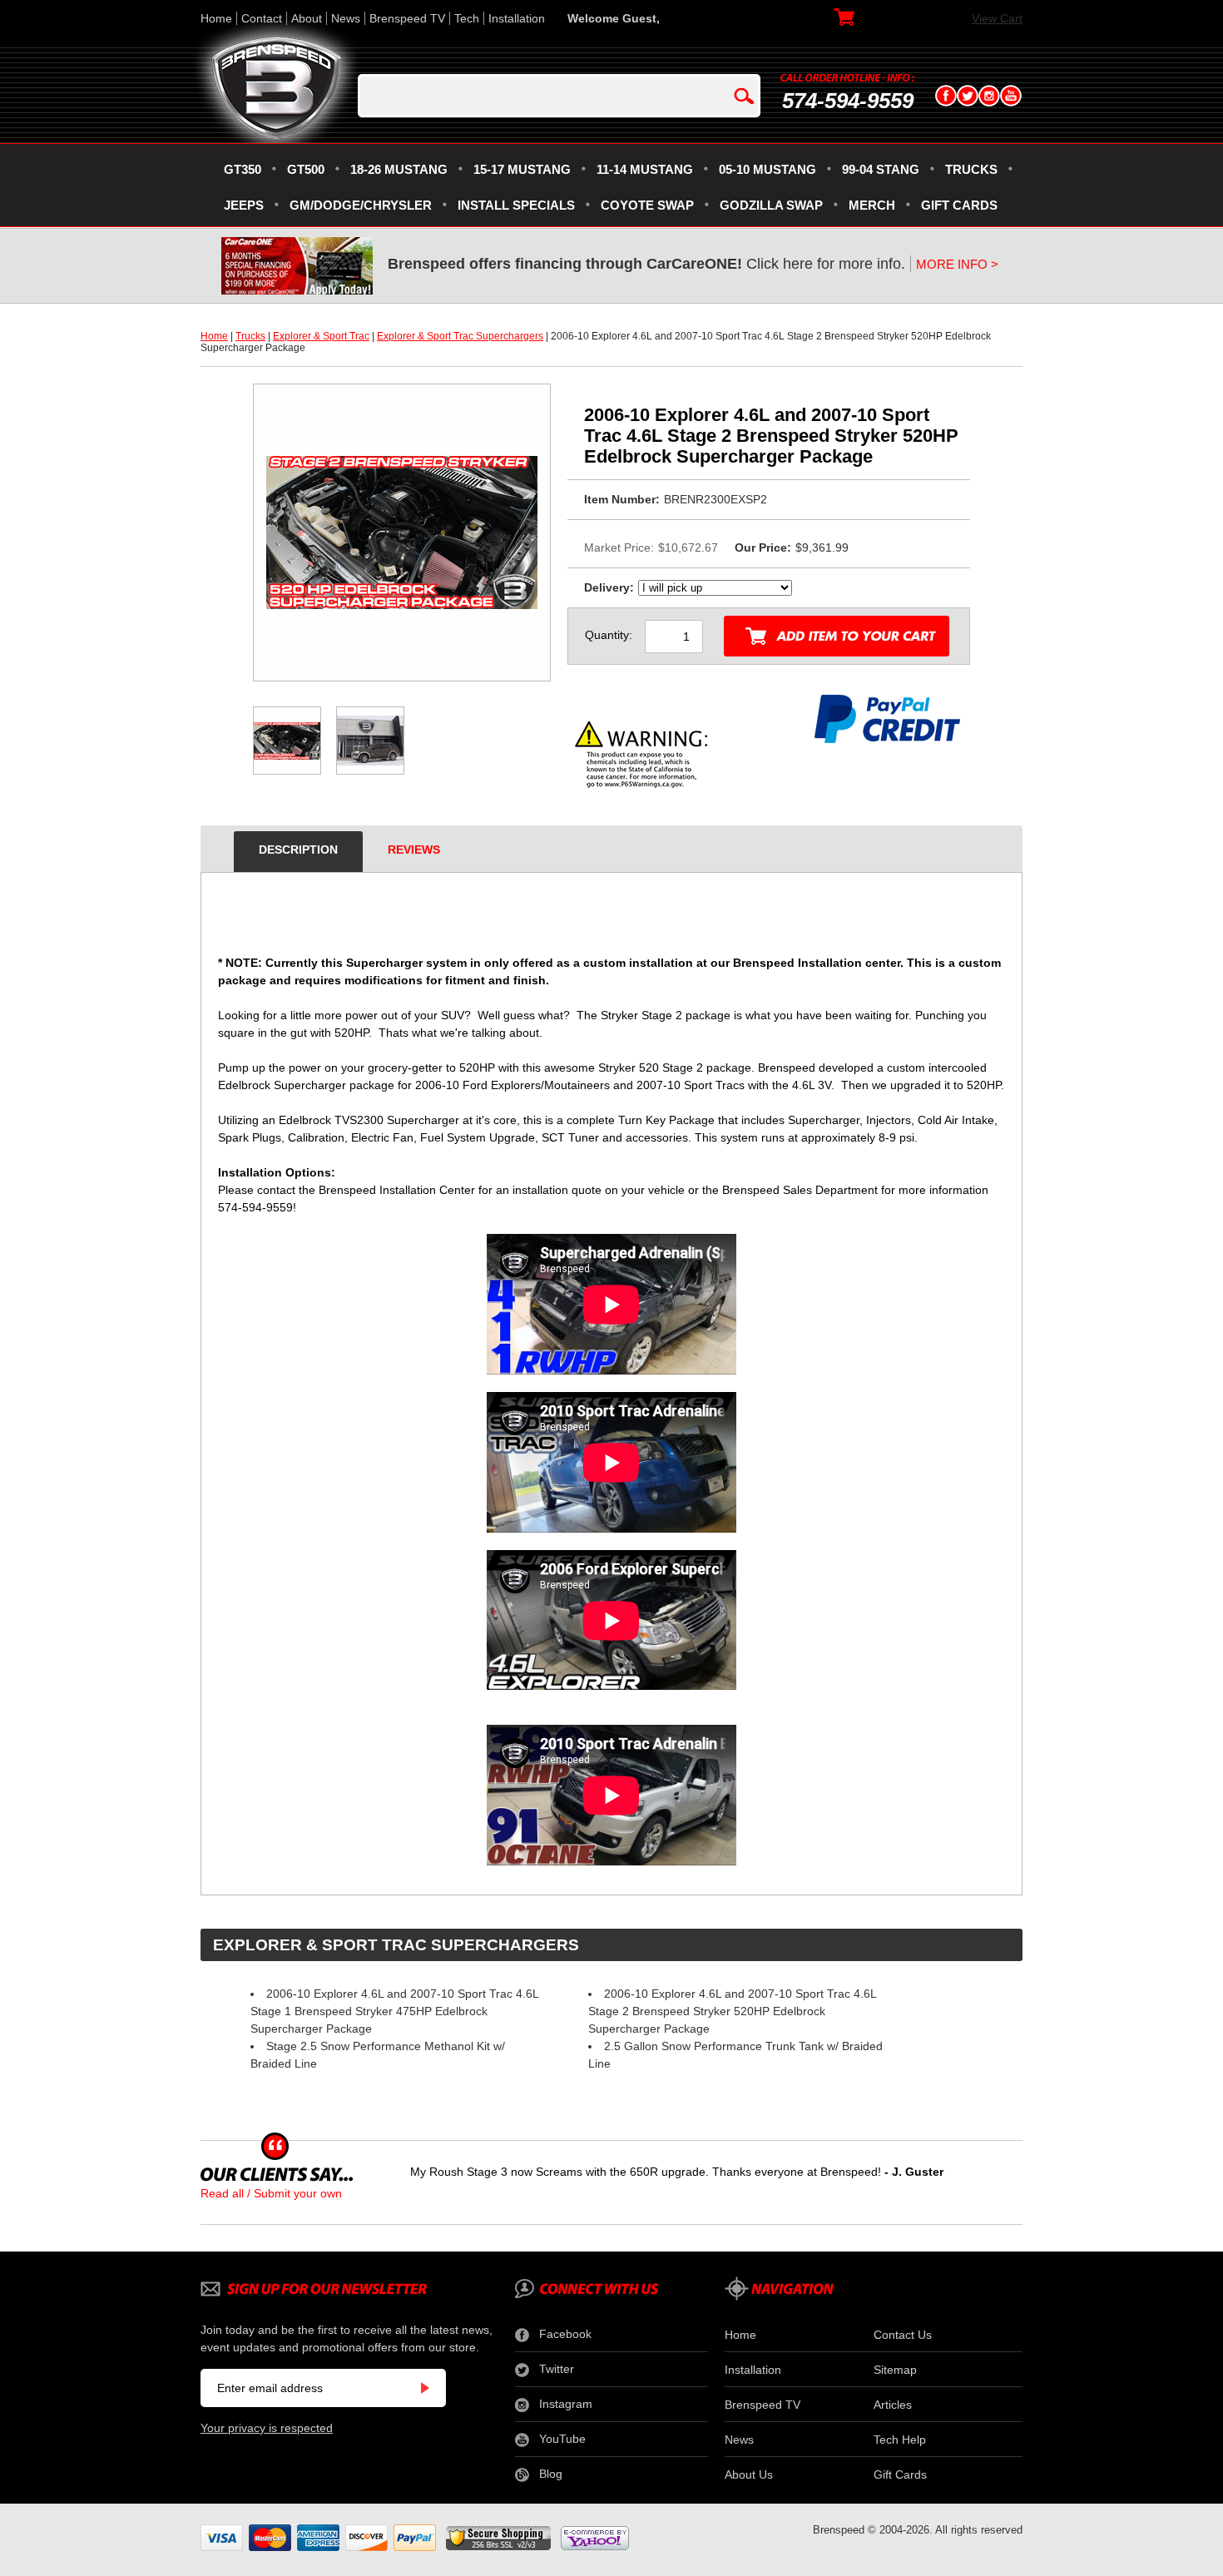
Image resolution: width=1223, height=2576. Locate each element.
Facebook (565, 2334)
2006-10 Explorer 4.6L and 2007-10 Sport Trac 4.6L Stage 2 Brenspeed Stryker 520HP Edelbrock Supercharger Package (732, 2011)
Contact (262, 18)
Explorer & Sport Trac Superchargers (460, 336)
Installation (517, 18)
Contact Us (903, 2335)
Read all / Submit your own (271, 2193)
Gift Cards (900, 2474)
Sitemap (895, 2370)
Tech (467, 18)
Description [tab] (298, 850)
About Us (749, 2474)
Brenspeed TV (407, 18)
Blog (551, 2474)
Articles (893, 2405)
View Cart (997, 18)
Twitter (557, 2369)
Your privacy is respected (267, 2428)
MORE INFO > (957, 264)
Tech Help (900, 2440)
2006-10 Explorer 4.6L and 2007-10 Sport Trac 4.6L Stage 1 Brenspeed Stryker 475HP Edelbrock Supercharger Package (394, 2011)
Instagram (566, 2404)
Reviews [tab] (414, 850)
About (307, 18)
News (346, 18)
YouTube (562, 2439)
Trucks (250, 336)
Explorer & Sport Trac (321, 336)
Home (216, 18)
